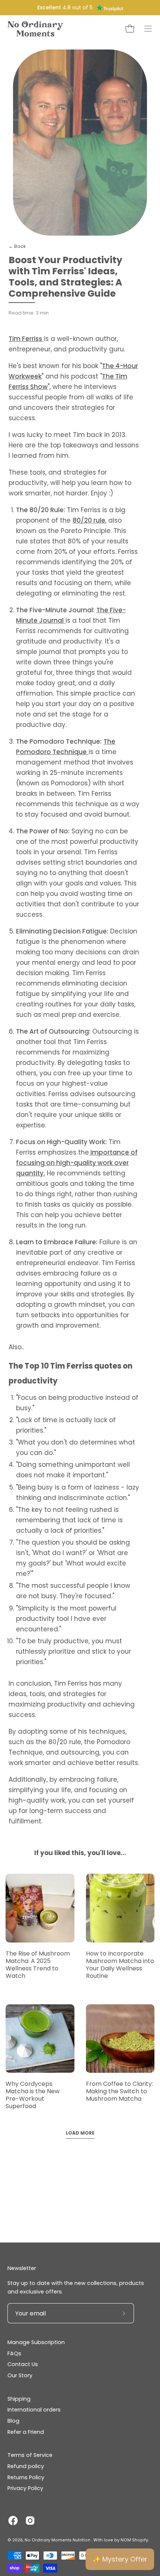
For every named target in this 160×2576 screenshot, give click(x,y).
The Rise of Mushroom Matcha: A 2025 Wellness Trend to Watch (38, 1965)
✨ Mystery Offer (120, 2559)
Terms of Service (30, 2455)
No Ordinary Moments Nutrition (58, 2540)
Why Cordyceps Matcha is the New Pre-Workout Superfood (33, 2095)
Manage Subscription (36, 2342)
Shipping (19, 2399)
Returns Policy (26, 2477)
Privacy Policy (25, 2488)
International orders (34, 2410)
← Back (17, 246)
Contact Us (23, 2364)
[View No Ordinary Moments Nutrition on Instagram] (30, 2521)
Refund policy (26, 2466)
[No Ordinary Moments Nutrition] (35, 29)
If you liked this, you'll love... (80, 1853)
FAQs (14, 2353)
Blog (13, 2421)
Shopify (140, 2540)
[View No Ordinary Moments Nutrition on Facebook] (13, 2521)
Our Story (20, 2375)
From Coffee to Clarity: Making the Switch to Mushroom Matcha (119, 2091)
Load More (80, 2133)
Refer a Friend (26, 2432)
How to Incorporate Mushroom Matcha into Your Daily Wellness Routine (120, 1965)
